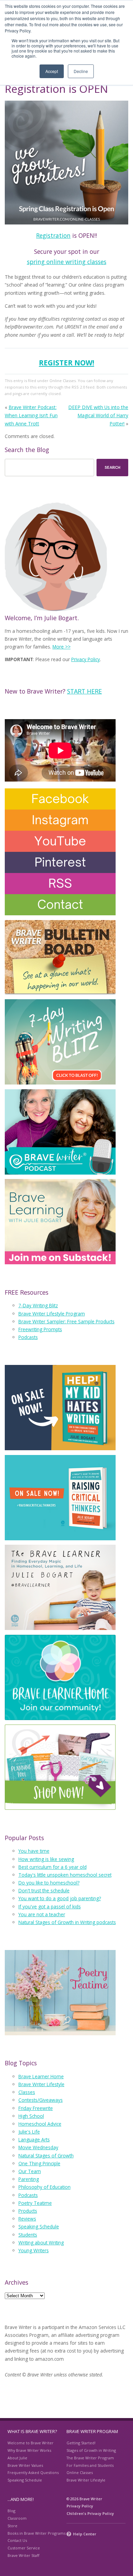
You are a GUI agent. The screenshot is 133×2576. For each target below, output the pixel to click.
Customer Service (24, 2548)
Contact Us (17, 2540)
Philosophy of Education (45, 2187)
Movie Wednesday (38, 2147)
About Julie (17, 2458)
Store (12, 2526)
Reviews (27, 2219)
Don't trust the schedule (44, 1890)
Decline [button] (81, 71)
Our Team (30, 2171)
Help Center (85, 2534)
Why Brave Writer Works (29, 2450)
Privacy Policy (86, 659)
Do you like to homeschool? (49, 1883)
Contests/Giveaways (41, 2100)
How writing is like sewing (46, 1859)
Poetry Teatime (35, 2203)
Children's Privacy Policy (90, 2513)
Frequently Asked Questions (33, 2472)
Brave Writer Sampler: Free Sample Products (66, 1321)
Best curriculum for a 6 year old (53, 1867)
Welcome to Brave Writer (31, 2443)
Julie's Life (29, 2132)
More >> (62, 647)
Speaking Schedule (39, 2226)
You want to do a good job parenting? (60, 1898)
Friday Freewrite (36, 2108)
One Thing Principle (39, 2163)
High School (31, 2116)
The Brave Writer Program (90, 2458)
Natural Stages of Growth (46, 2156)
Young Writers (34, 2250)
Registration (53, 235)
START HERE (85, 691)
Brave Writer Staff (23, 2555)
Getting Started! (81, 2443)
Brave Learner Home (41, 2076)
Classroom (17, 2518)
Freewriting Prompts (40, 1329)
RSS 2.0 (78, 387)
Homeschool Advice (40, 2124)
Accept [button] (52, 71)
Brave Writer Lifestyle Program (52, 1314)
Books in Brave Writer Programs (36, 2533)
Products (28, 2211)
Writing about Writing (41, 2243)
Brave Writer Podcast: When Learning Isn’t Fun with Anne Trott (31, 415)
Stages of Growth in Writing (91, 2450)
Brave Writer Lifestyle (41, 2084)
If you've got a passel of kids (50, 1906)
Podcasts (28, 1337)
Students (28, 2235)
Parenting (29, 2179)
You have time (34, 1851)
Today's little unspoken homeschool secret (65, 1875)
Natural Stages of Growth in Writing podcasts (67, 1922)
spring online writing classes (67, 262)
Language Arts (34, 2140)
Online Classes (63, 381)
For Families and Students (90, 2465)
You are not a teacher (42, 1914)
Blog (11, 2511)
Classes (27, 2092)
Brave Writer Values (25, 2465)
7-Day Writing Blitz (38, 1305)
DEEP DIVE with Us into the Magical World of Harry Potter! (98, 415)
